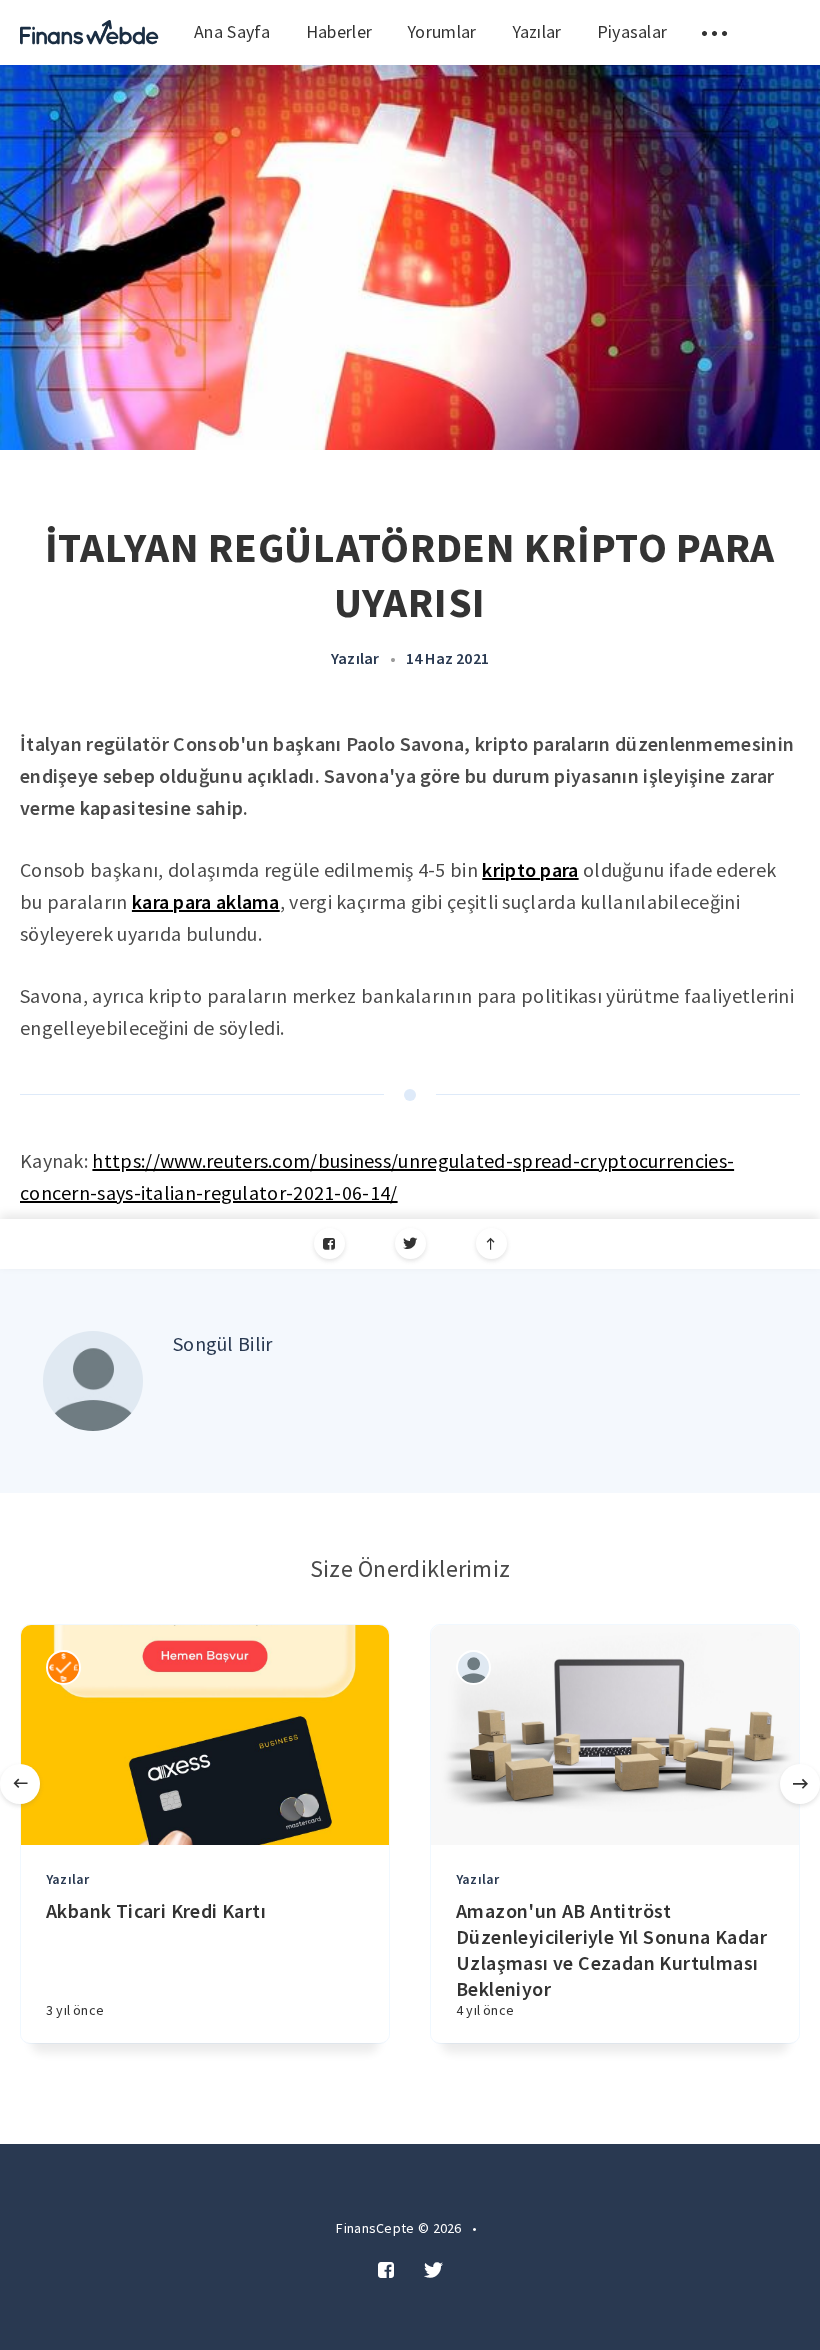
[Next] (800, 1784)
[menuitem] (89, 32)
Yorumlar (441, 31)
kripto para (530, 869)
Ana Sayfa (232, 31)
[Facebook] (329, 1243)
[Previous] (20, 1784)
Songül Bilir (223, 1343)
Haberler (339, 31)
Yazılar (537, 31)
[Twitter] (410, 1243)
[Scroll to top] (491, 1243)
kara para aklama (206, 901)
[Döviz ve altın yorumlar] (89, 32)
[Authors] (63, 1667)
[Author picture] (93, 1381)
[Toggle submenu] (714, 32)
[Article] (205, 1735)
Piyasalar (632, 31)
